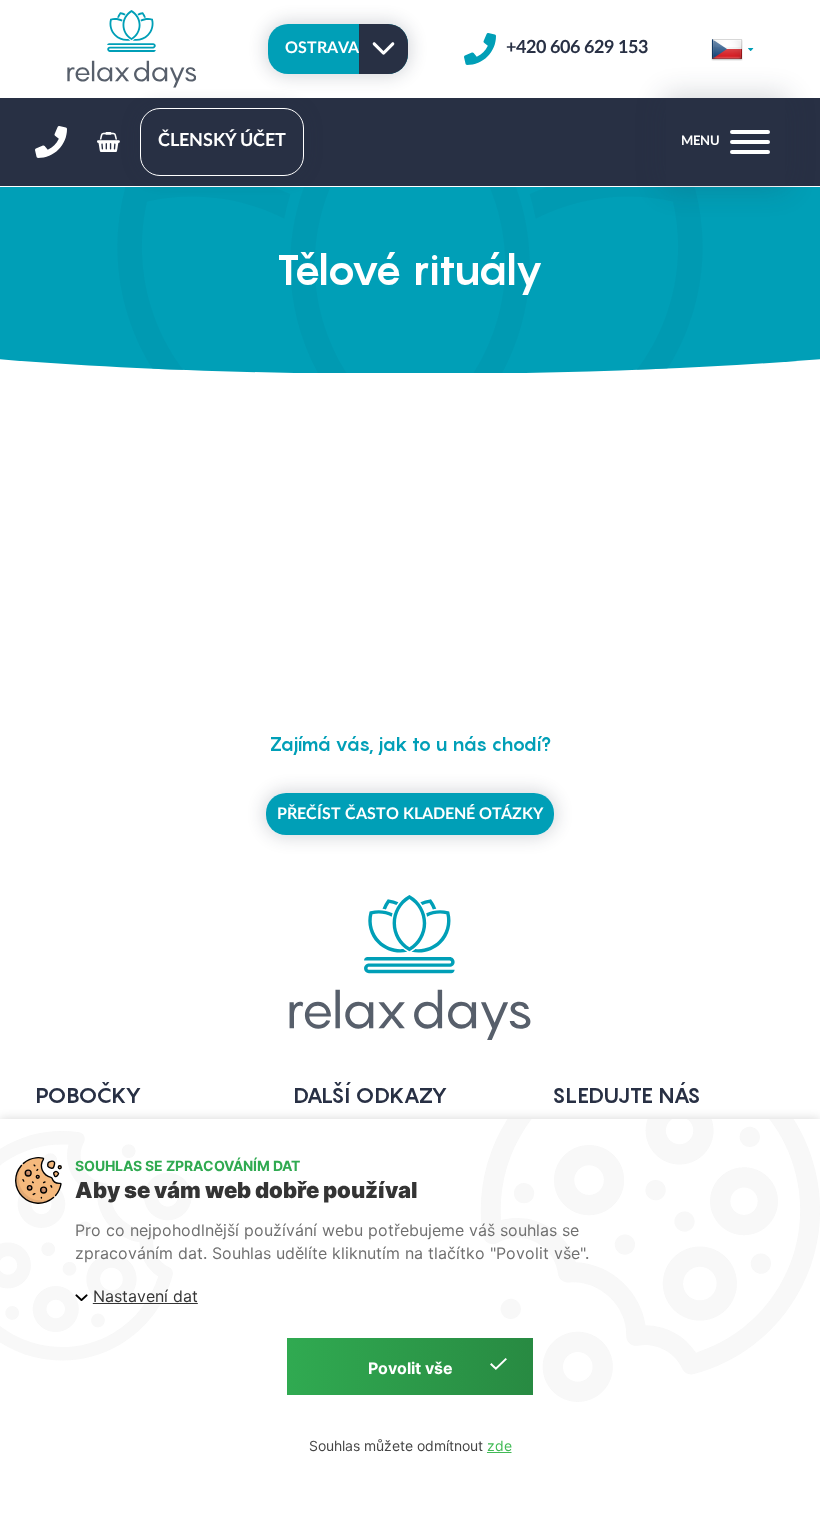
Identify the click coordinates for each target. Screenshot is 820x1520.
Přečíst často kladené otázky (410, 814)
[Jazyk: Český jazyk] (732, 48)
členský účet (222, 141)
